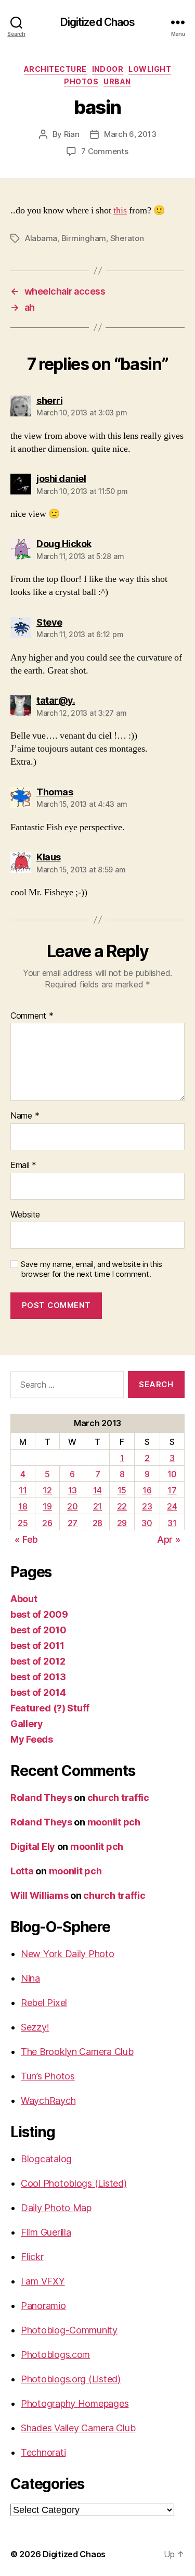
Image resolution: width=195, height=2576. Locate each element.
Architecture (55, 69)
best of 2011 (37, 1646)
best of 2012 (38, 1661)
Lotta (22, 1871)
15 (122, 1490)
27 (73, 1523)
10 (172, 1474)
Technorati (43, 2452)
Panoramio (43, 2306)
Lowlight (150, 69)
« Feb (26, 1539)
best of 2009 (39, 1614)
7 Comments (105, 151)
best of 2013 (38, 1677)
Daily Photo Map (56, 2208)
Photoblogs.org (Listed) (71, 2379)
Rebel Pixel (44, 2003)
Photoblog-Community (69, 2330)
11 (23, 1490)
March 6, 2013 (130, 134)
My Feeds (32, 1739)
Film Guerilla (46, 2232)
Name (25, 1116)
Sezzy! (35, 2027)
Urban (117, 81)
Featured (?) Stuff (50, 1708)
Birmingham (84, 238)
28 (97, 1523)
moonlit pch (114, 1822)
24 (172, 1506)
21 (97, 1506)
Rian (72, 134)
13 (73, 1490)
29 (122, 1523)
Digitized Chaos (98, 22)
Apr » (169, 1539)
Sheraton (127, 238)
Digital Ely (33, 1847)
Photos (81, 81)
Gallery (27, 1724)
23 (147, 1506)
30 (147, 1523)
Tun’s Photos (48, 2076)
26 (47, 1523)
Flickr (32, 2257)
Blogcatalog (46, 2159)
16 (147, 1490)
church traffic (118, 1798)
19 (47, 1506)
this (120, 211)
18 (23, 1506)
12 (47, 1490)
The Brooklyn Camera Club (77, 2052)
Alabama (41, 238)
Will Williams (40, 1895)
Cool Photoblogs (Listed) (74, 2183)
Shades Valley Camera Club (78, 2428)
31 (172, 1523)
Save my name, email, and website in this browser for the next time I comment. (92, 1269)
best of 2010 (38, 1630)
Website (25, 1215)
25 (23, 1523)
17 (172, 1490)
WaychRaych (48, 2101)
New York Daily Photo (68, 1954)
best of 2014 (38, 1692)
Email (23, 1165)
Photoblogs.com (55, 2355)
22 (122, 1506)
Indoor (108, 69)
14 (97, 1490)
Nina (30, 1978)
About (24, 1599)
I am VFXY (43, 2281)
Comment (32, 1016)
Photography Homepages (75, 2403)
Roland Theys (41, 1798)
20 (72, 1506)
